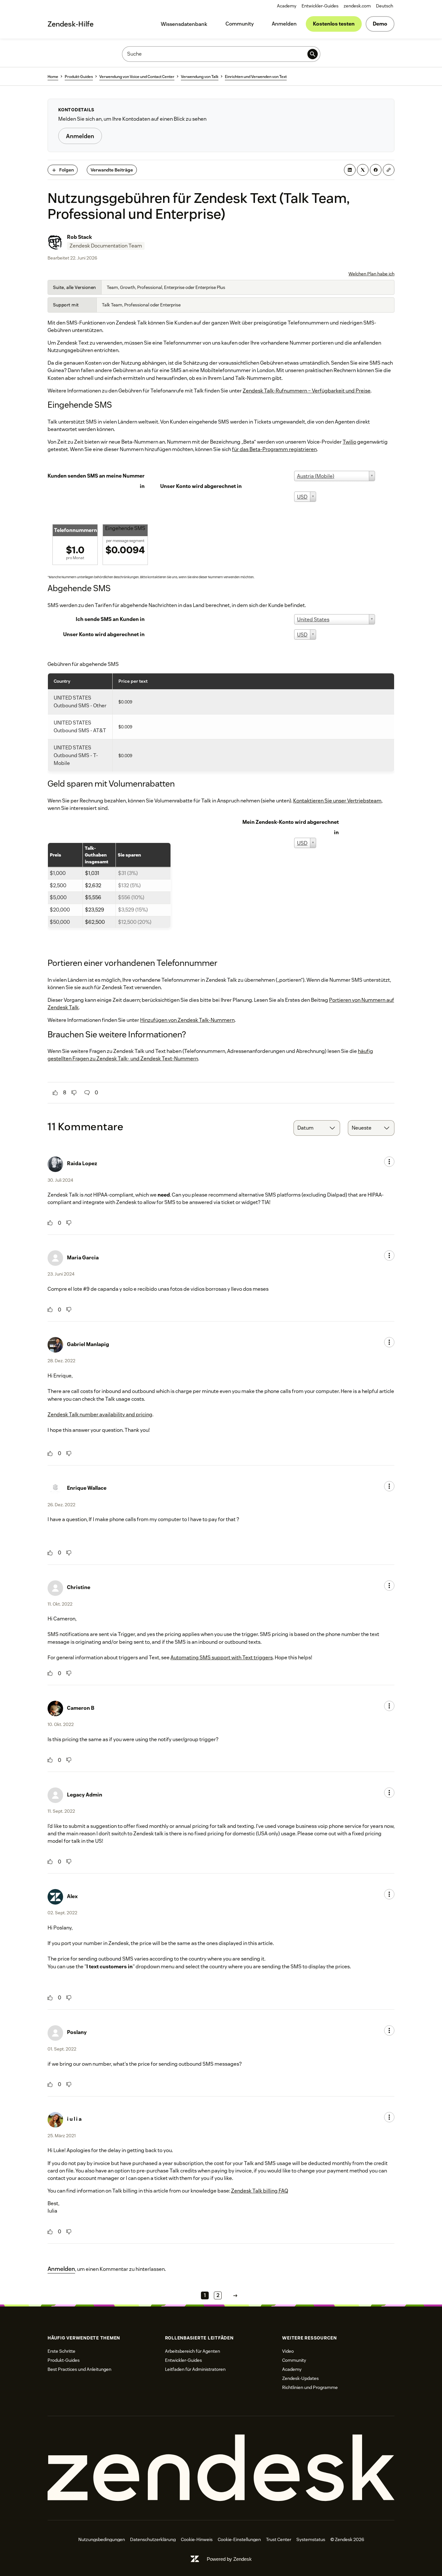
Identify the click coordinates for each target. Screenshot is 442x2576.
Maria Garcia (83, 1258)
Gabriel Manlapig (88, 1344)
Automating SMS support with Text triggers (222, 1658)
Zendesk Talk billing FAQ (260, 2191)
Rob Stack (79, 237)
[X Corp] (363, 170)
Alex (72, 1896)
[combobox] (317, 1128)
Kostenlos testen (334, 24)
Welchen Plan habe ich (371, 274)
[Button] (55, 1093)
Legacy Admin (85, 1795)
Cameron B (81, 1708)
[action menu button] (389, 1162)
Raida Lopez (82, 1163)
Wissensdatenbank (184, 24)
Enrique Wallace (87, 1488)
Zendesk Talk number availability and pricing (100, 1415)
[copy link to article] (389, 170)
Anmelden (284, 24)
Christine (79, 1587)
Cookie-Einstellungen (239, 2539)
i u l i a (74, 2119)
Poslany (77, 2032)
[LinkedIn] (350, 170)
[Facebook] (376, 170)
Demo (380, 24)
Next (235, 2296)
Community (240, 24)
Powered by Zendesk (229, 2559)
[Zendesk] (221, 2468)
